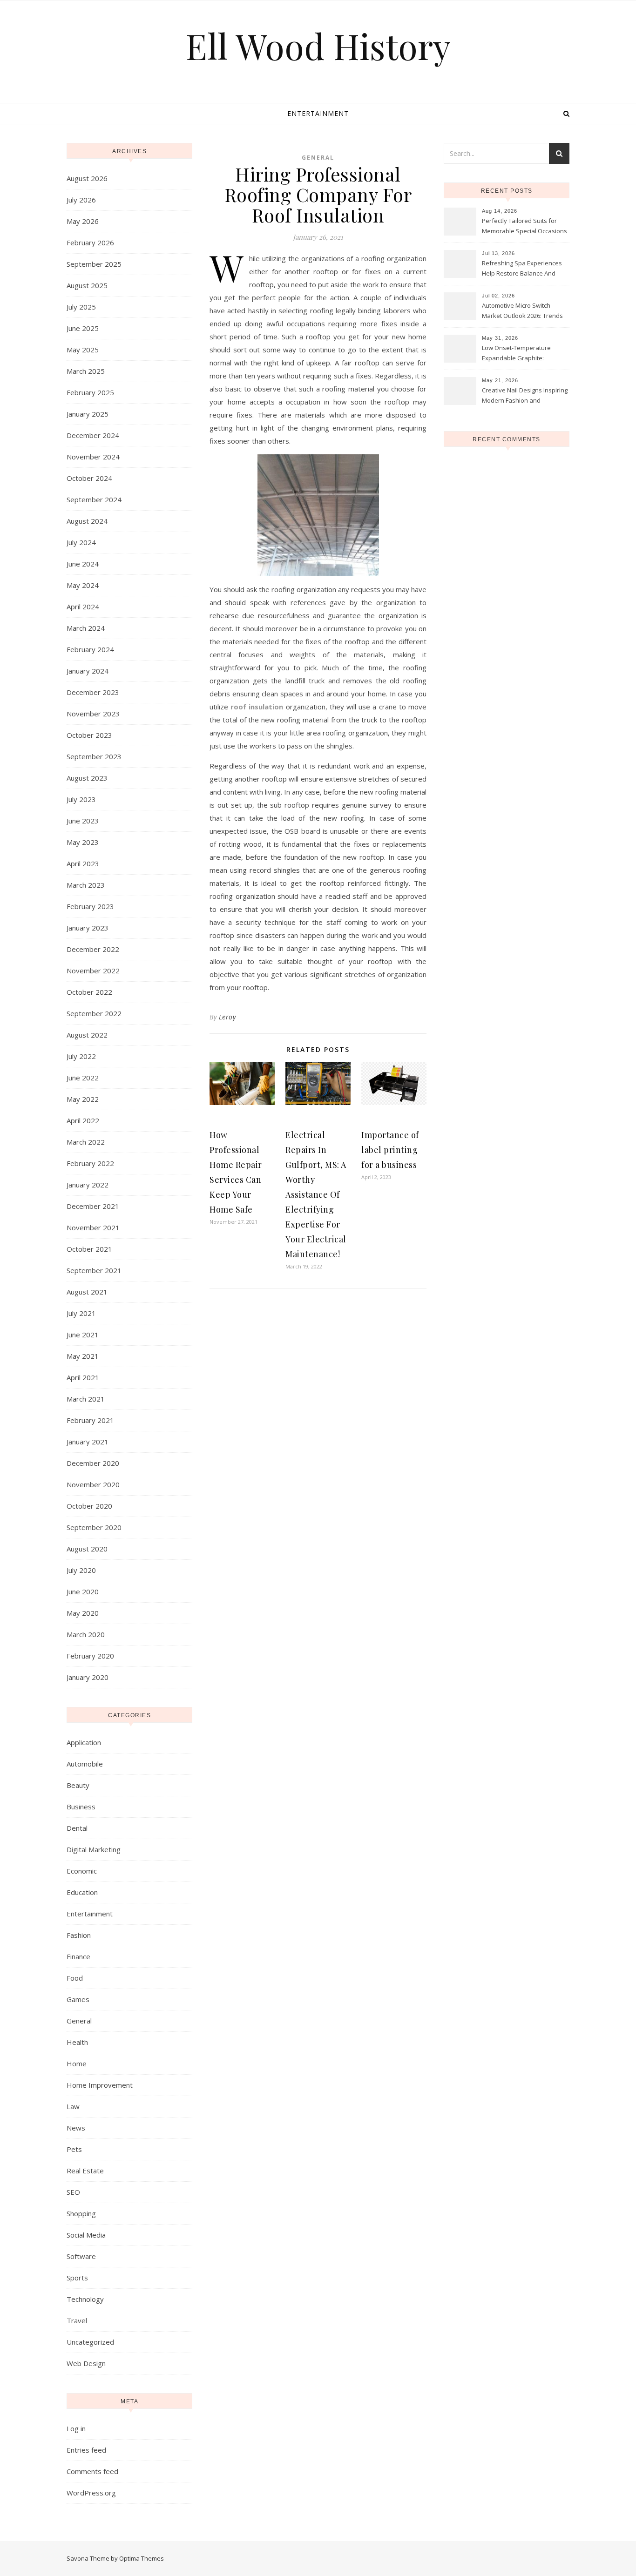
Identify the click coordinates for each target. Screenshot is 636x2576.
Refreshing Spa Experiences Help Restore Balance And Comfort (522, 269)
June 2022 (83, 1078)
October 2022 (89, 992)
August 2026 (87, 178)
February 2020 (90, 1656)
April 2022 (83, 1120)
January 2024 (88, 671)
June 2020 (83, 1591)
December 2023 (93, 692)
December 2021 (93, 1206)
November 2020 (93, 1484)
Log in (76, 2428)
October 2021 (89, 1249)
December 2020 (93, 1463)
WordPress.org (91, 2493)
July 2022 (81, 1056)
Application (84, 1742)
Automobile (85, 1764)
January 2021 (88, 1442)
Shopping (81, 2213)
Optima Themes (142, 2558)
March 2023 (86, 885)
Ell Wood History (318, 46)
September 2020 (94, 1527)
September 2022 (94, 1013)
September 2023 (94, 756)
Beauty (78, 1785)
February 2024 (90, 649)
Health (77, 2042)
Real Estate (85, 2171)
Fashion (79, 1935)
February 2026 (90, 243)
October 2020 (89, 1506)
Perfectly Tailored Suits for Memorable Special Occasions (524, 226)
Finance (78, 1956)
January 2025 (88, 414)
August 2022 (87, 1035)
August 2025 (87, 285)
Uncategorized (90, 2342)
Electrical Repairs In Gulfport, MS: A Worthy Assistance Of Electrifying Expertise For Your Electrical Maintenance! (316, 1194)
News (76, 2128)
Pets (74, 2149)
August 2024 (87, 521)
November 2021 (93, 1227)
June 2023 (83, 821)
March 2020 (86, 1634)
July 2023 (81, 799)
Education (82, 1892)
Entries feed (86, 2450)
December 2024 (93, 435)
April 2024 (83, 607)
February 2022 (90, 1163)
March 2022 (86, 1142)
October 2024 (89, 478)
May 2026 (83, 221)
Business (81, 1807)
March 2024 (86, 628)
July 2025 (81, 307)
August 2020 (87, 1549)
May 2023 (83, 842)
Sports (77, 2278)
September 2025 (94, 264)
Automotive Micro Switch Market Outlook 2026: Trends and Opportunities (522, 311)
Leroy (227, 1017)
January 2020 (88, 1677)
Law (73, 2106)
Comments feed (92, 2471)
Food (75, 1978)
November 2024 (93, 457)
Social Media (86, 2235)
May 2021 (83, 1356)
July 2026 (81, 200)
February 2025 (90, 392)
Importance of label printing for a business (390, 1150)
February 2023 (90, 906)
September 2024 (94, 499)
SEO (73, 2192)
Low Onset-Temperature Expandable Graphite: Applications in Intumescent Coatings (521, 354)
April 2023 (83, 863)
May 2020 (83, 1613)
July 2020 (81, 1570)
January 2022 (88, 1185)
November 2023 (93, 714)
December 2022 (93, 949)
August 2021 (87, 1292)
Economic (82, 1871)
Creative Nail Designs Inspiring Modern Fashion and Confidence (525, 396)
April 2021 (83, 1377)
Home (77, 2063)
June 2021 (83, 1335)
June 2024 (83, 564)
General (79, 2021)
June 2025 (83, 328)
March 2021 (86, 1399)
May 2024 (83, 585)
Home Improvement (100, 2085)
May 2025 (83, 350)
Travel (77, 2320)
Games (78, 1999)
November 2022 (93, 971)
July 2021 (81, 1313)
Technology (85, 2299)
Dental (77, 1828)
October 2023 (89, 735)
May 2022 (83, 1099)
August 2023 (87, 778)
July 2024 (81, 542)
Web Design (86, 2363)
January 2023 (88, 928)
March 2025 (86, 371)
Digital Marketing (94, 1849)
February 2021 (90, 1420)
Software (81, 2256)
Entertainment (318, 113)
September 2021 (94, 1270)
